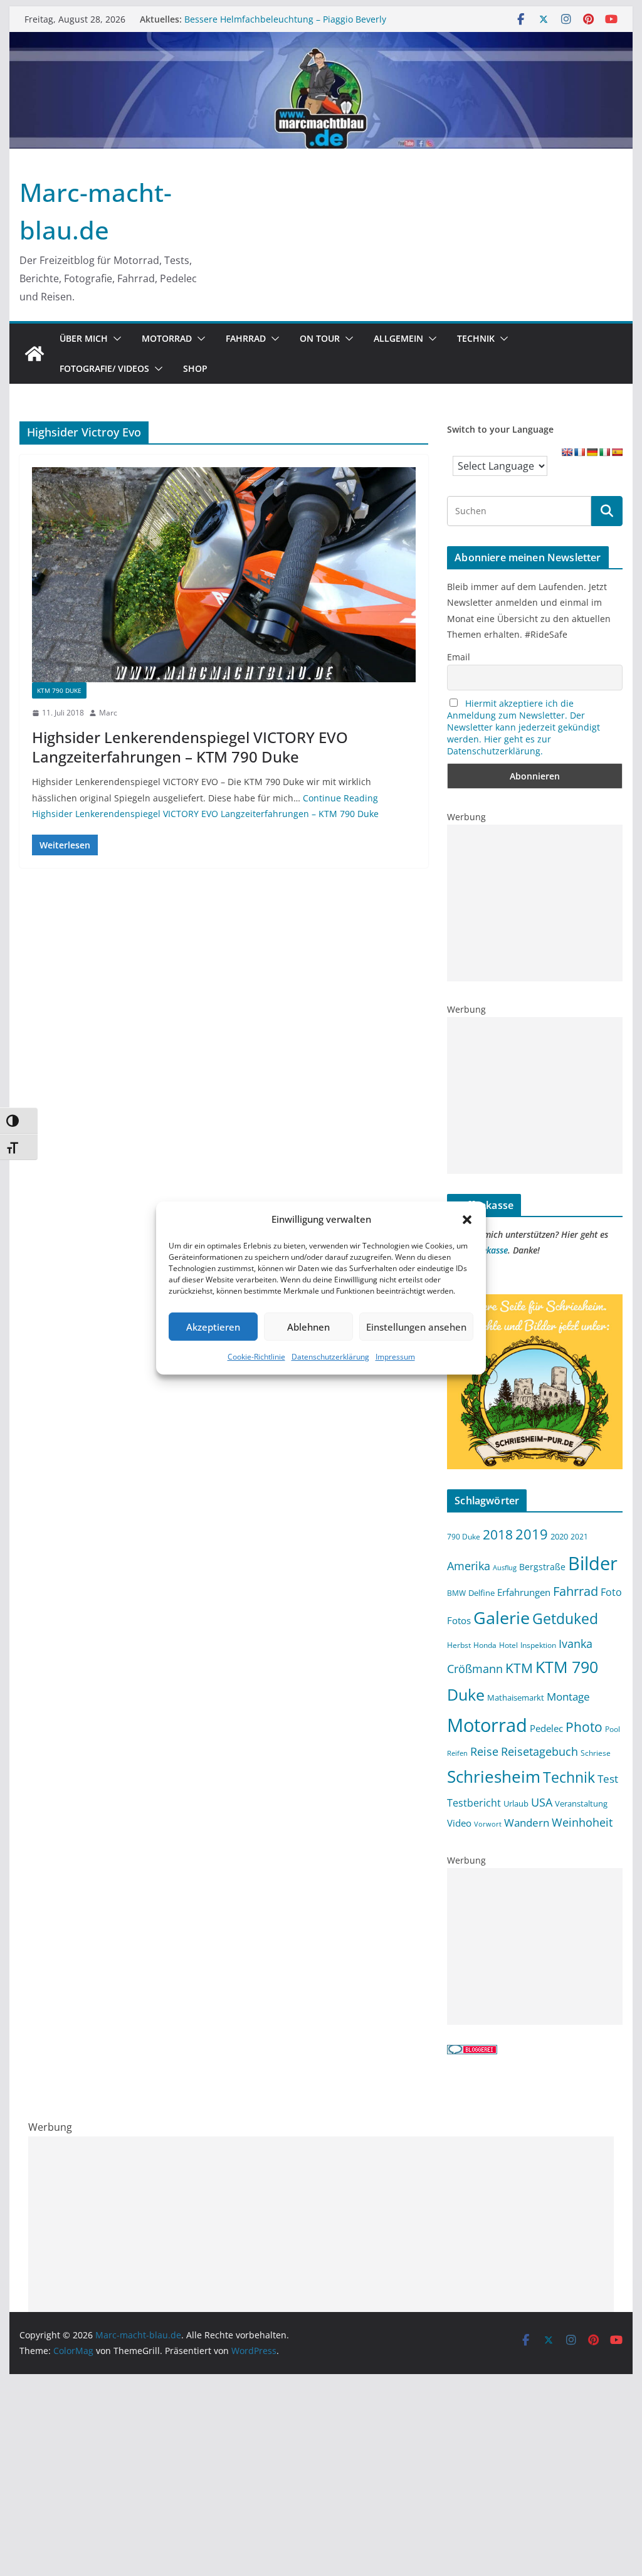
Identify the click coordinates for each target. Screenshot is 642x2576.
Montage (568, 1696)
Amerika (469, 1566)
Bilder (593, 1563)
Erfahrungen (524, 1592)
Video (459, 1823)
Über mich (84, 338)
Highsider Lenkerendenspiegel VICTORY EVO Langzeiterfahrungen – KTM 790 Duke (190, 747)
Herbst (459, 1645)
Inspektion (538, 1645)
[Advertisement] (534, 903)
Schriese (596, 1753)
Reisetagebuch (539, 1751)
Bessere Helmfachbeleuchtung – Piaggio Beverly (285, 19)
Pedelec (546, 1728)
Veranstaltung (581, 1804)
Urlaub (516, 1803)
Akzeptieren (213, 1327)
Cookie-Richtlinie (256, 1357)
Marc (108, 713)
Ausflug (505, 1568)
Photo (584, 1727)
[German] (592, 452)
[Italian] (604, 452)
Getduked (565, 1618)
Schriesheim (494, 1776)
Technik (476, 338)
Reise (484, 1751)
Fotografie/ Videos (104, 368)
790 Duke (464, 1536)
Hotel (508, 1645)
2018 (498, 1534)
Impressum (395, 1357)
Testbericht (474, 1803)
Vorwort (488, 1824)
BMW (456, 1593)
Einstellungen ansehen (416, 1327)
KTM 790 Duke (59, 690)
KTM (519, 1668)
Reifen (457, 1753)
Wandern (527, 1822)
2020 (559, 1536)
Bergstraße (542, 1567)
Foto (611, 1592)
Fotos (459, 1620)
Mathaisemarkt (516, 1697)
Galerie (502, 1618)
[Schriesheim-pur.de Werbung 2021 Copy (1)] (534, 1302)
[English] (567, 452)
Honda (485, 1645)
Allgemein (398, 338)
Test (608, 1778)
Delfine (481, 1593)
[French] (579, 452)
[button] (467, 1220)
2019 (532, 1534)
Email (459, 657)
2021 (579, 1536)
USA (542, 1802)
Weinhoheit (582, 1822)
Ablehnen (308, 1327)
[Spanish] (617, 452)
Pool (613, 1729)
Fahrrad (246, 338)
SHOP (195, 368)
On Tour (320, 338)
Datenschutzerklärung (330, 1357)
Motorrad (167, 338)
